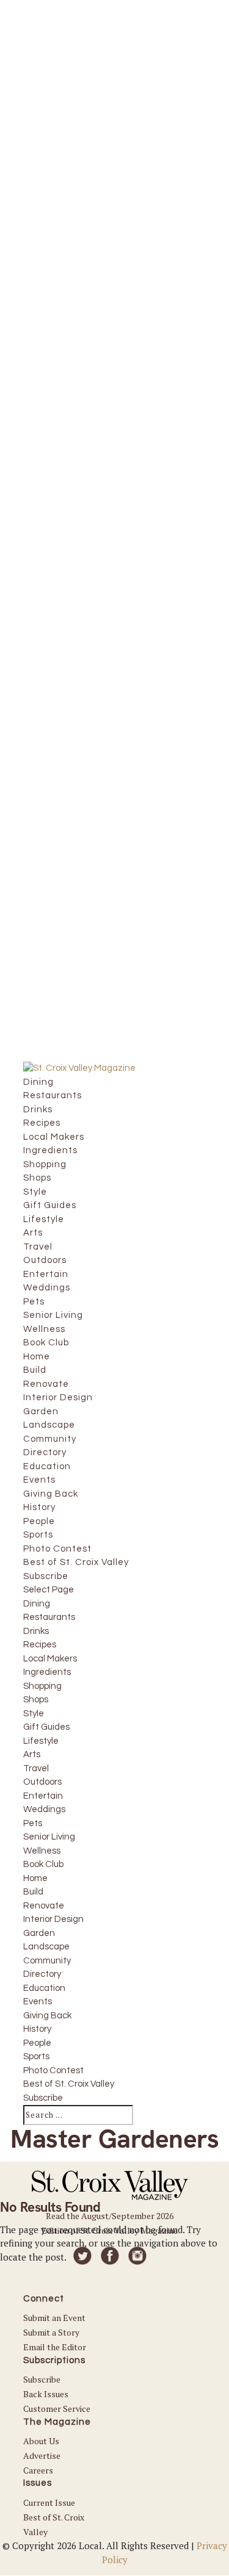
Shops (36, 1700)
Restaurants (49, 1617)
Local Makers (50, 1659)
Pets (33, 1823)
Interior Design (53, 1919)
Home (35, 1878)
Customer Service (57, 2409)
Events (38, 2002)
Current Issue (49, 2502)
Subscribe (43, 2098)
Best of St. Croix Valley (69, 2084)
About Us (41, 2441)
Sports (36, 2056)
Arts (32, 1754)
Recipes (40, 1645)
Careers (38, 2470)
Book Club (43, 1864)
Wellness (42, 1851)
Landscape (46, 1947)
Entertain (43, 1796)
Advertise (42, 2455)
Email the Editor (55, 2347)
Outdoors (42, 1782)
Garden (39, 1933)
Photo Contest (53, 2071)
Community (47, 1961)
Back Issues (46, 2394)
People (37, 2043)
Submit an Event (54, 2318)
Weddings (44, 1809)
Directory (42, 1974)
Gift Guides (46, 1727)
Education (44, 1988)
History (37, 2029)
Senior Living (49, 1837)
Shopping (42, 1686)
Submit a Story (51, 2332)
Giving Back (47, 2016)
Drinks (36, 1631)
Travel (36, 1768)
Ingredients (47, 1672)
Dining (37, 1604)
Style (34, 1714)
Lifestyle (41, 1741)
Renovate (44, 1906)
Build (33, 1892)
